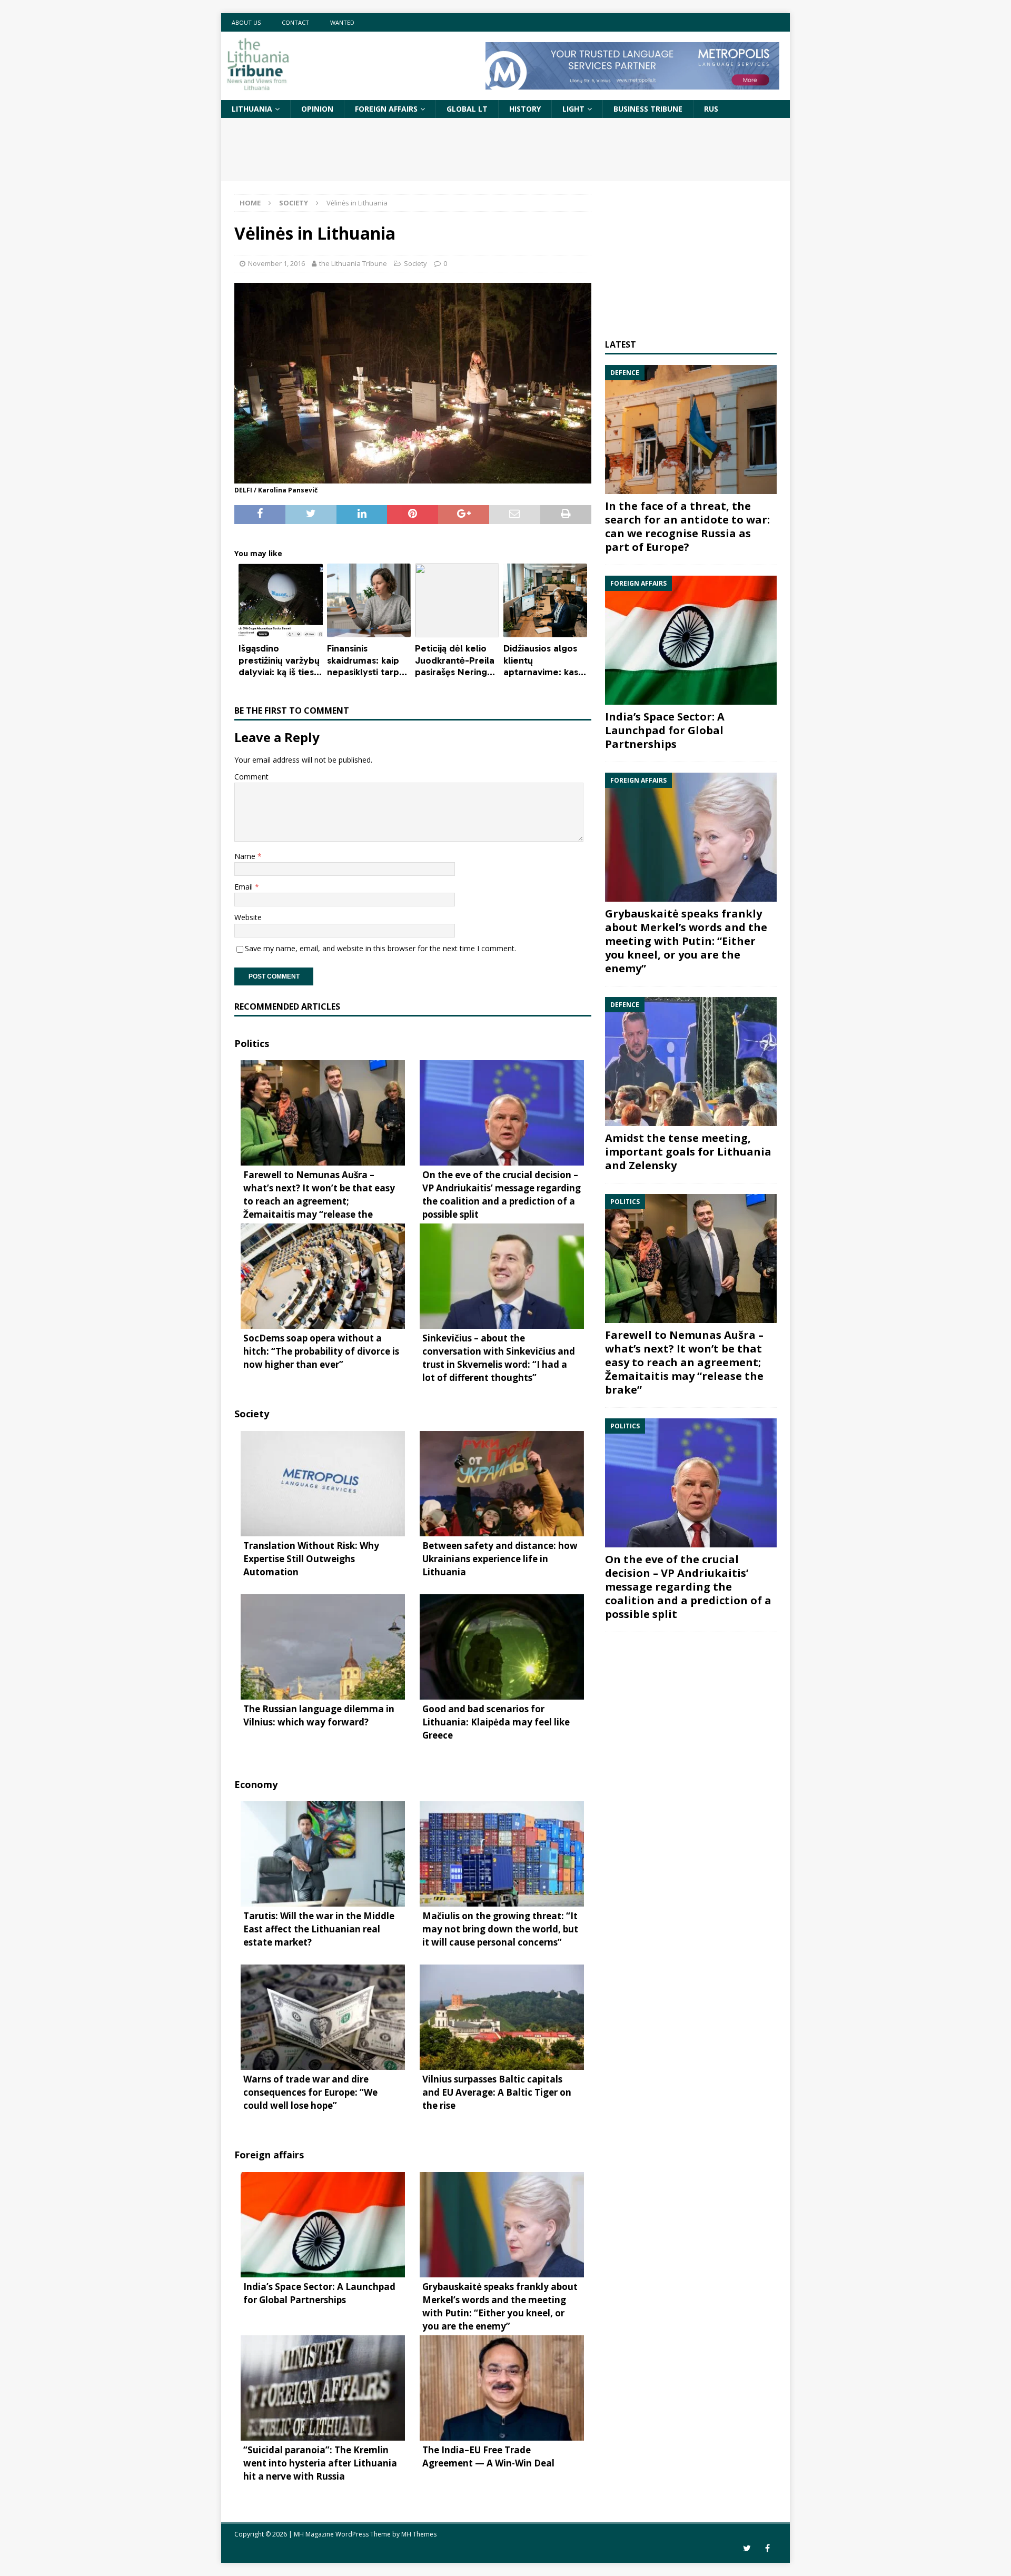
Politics (252, 1043)
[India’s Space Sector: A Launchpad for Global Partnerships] (691, 640)
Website (248, 917)
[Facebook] (767, 2548)
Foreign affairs (386, 109)
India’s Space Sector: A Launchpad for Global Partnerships (665, 730)
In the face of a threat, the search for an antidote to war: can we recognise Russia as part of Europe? (687, 526)
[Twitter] (747, 2548)
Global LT (467, 109)
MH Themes (419, 2534)
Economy (256, 1784)
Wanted (342, 22)
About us (246, 22)
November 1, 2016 (276, 263)
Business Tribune (648, 109)
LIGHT (573, 109)
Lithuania (252, 109)
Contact (295, 22)
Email (245, 887)
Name (246, 856)
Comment (251, 777)
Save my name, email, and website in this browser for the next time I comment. (380, 948)
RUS (711, 109)
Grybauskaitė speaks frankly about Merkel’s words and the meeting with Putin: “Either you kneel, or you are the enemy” (686, 941)
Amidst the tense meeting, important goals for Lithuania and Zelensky (688, 1152)
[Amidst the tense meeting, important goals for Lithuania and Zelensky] (691, 1062)
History (525, 109)
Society (415, 263)
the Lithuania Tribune (353, 263)
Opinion (317, 109)
